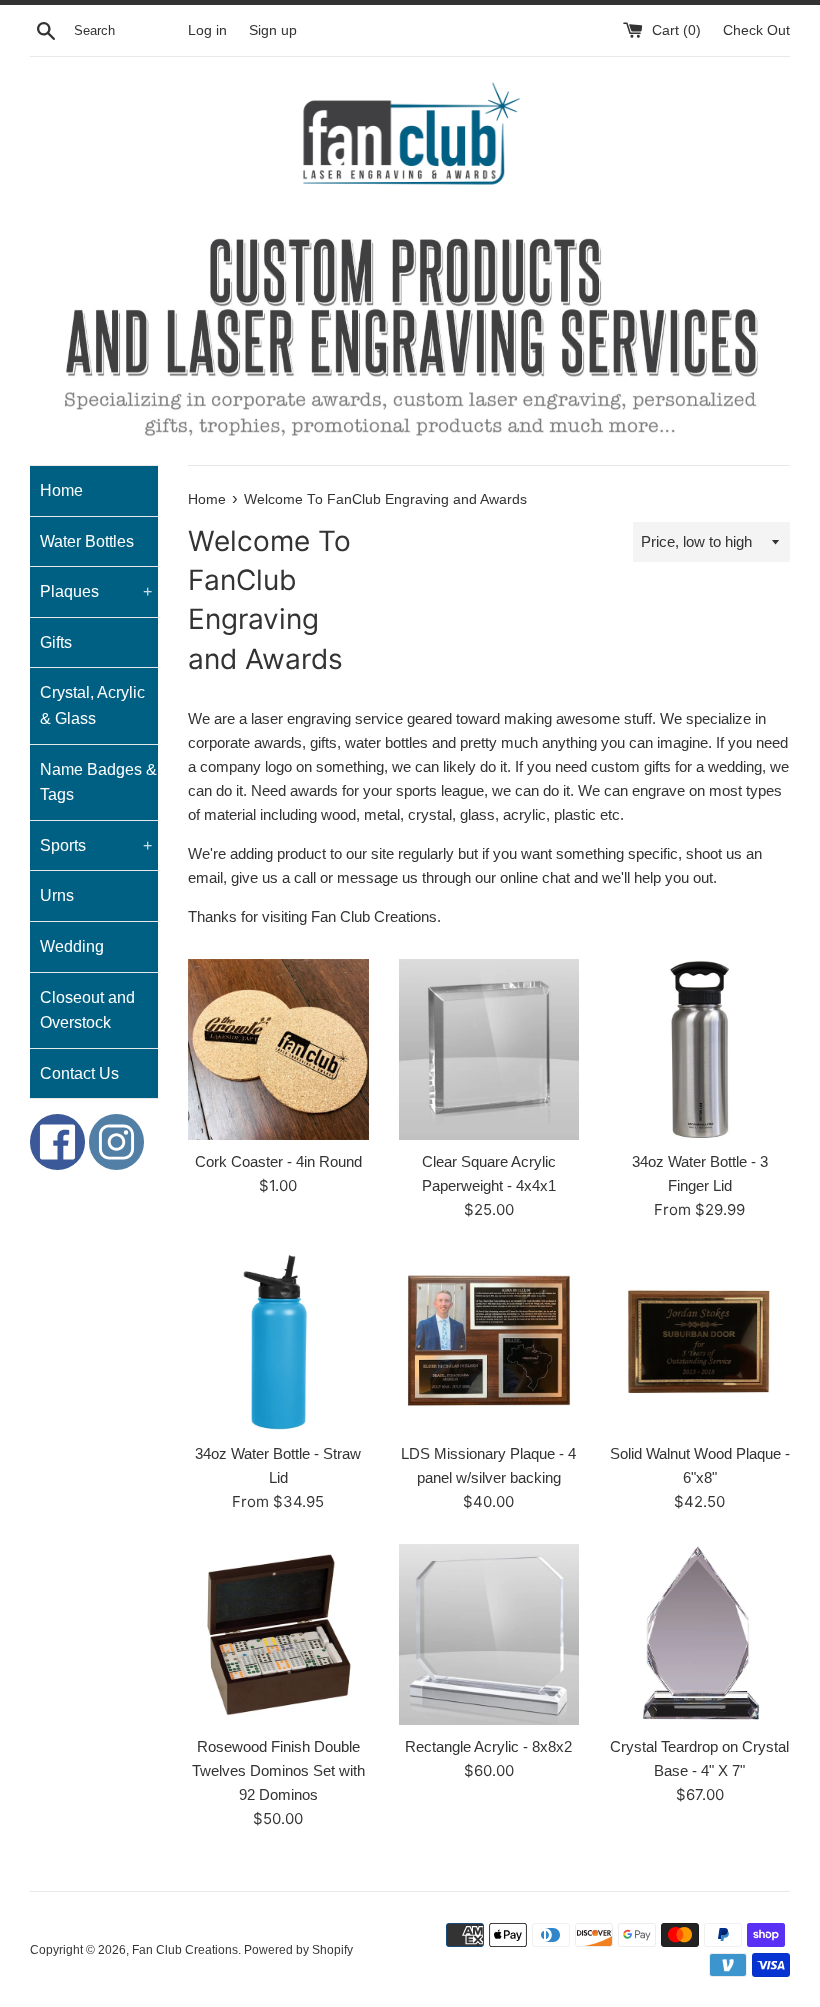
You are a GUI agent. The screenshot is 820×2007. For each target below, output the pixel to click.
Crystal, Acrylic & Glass (92, 705)
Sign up (273, 30)
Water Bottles (87, 541)
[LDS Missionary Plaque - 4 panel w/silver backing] (489, 1342)
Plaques (96, 591)
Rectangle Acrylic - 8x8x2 (488, 1746)
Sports (96, 845)
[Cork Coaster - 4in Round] (278, 1049)
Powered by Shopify (298, 1950)
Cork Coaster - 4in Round (278, 1161)
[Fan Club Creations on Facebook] (55, 1142)
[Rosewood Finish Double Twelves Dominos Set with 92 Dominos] (278, 1634)
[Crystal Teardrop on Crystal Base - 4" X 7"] (699, 1634)
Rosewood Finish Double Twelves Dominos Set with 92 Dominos (278, 1770)
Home (61, 490)
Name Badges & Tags (98, 782)
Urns (57, 895)
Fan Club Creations (185, 1950)
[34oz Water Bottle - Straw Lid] (278, 1342)
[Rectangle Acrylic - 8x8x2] (489, 1634)
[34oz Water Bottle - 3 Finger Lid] (699, 1049)
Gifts (56, 642)
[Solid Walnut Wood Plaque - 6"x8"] (699, 1342)
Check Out (756, 30)
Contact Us (79, 1073)
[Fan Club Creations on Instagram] (116, 1142)
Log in (207, 30)
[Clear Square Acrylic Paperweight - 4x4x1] (489, 1049)
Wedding (72, 946)
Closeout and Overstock (87, 1010)
